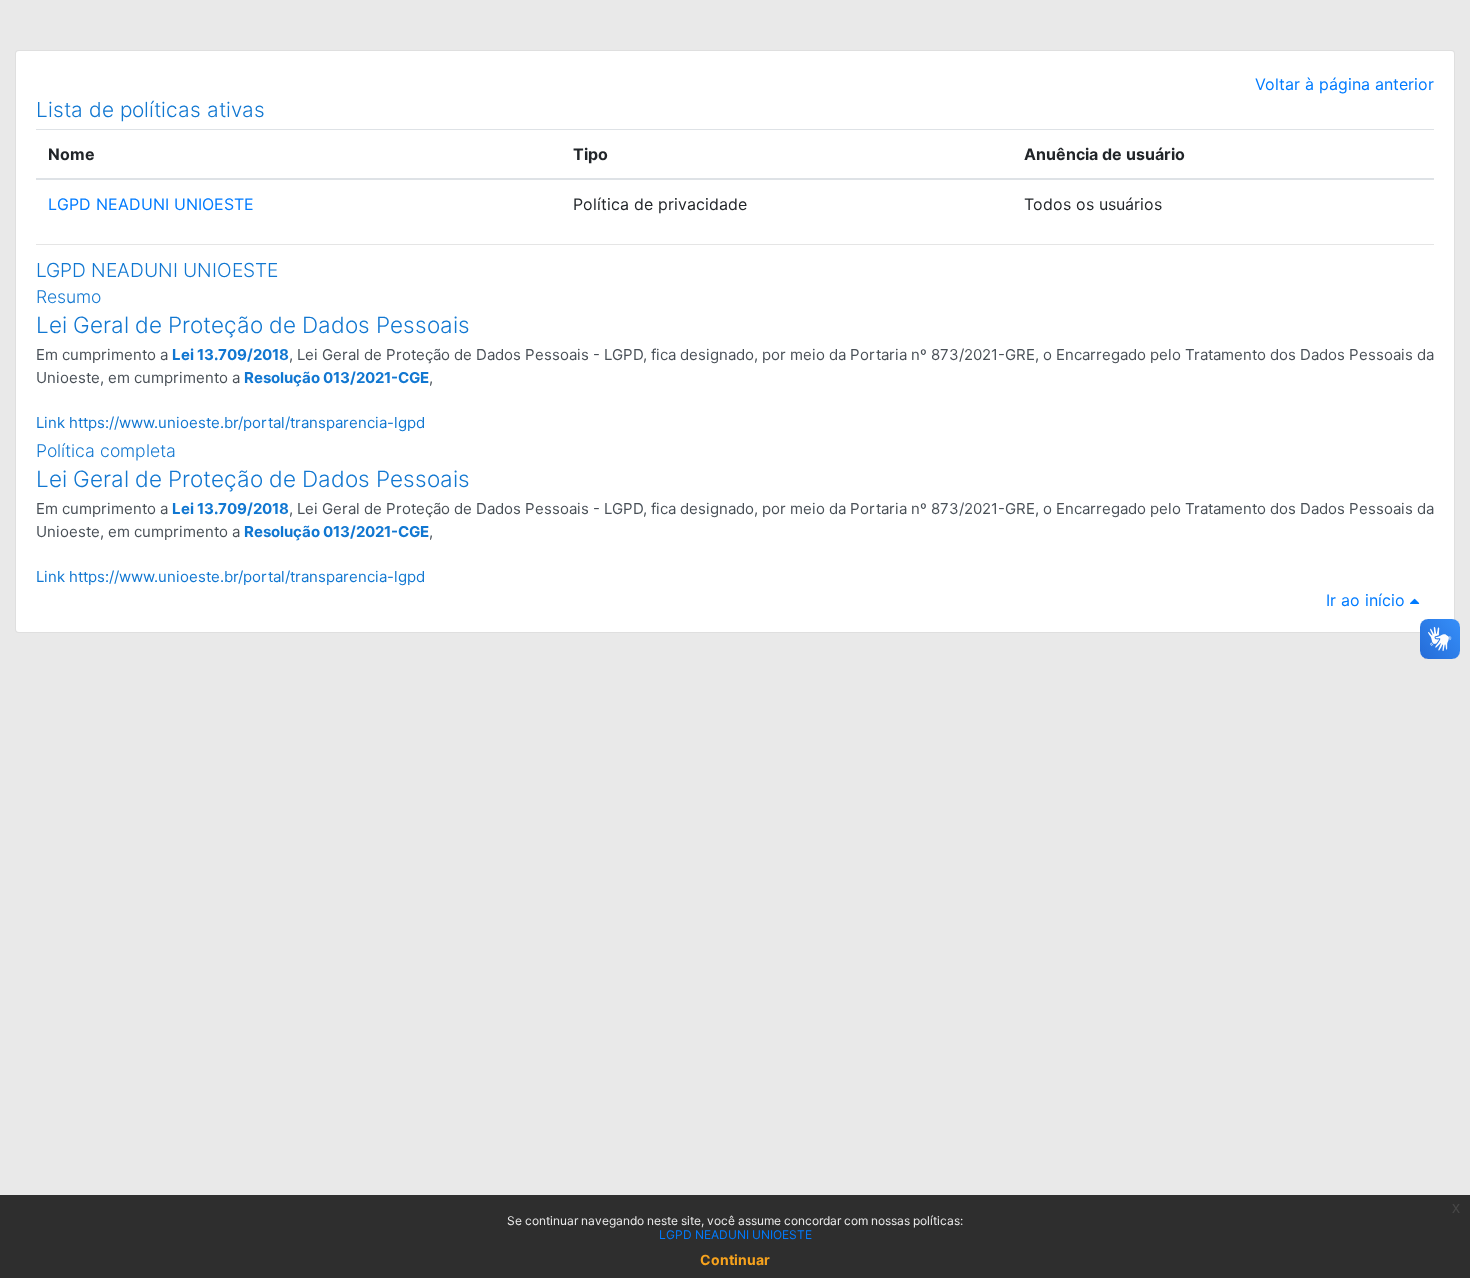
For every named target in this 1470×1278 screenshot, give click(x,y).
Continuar (735, 1259)
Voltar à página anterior (1344, 84)
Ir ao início (1368, 600)
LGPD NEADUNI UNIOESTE (151, 204)
